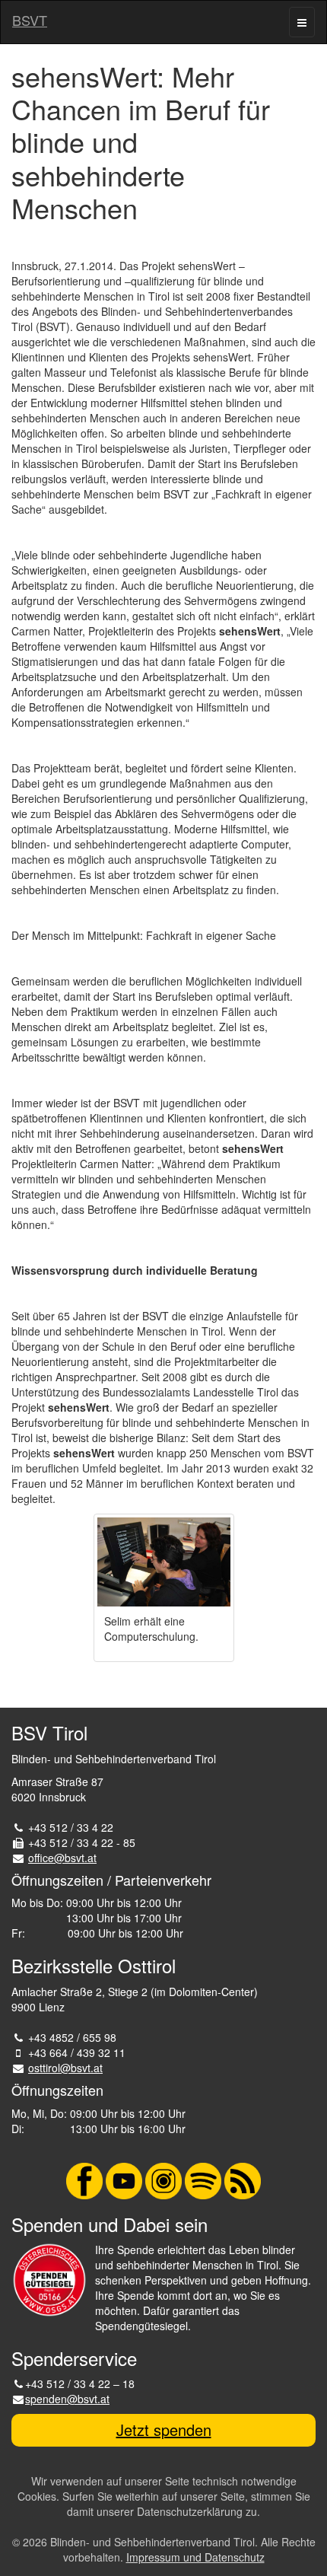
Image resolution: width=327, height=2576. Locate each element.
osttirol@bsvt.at (65, 2068)
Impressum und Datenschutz (195, 2557)
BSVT (30, 20)
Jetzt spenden (164, 2430)
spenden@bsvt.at (67, 2399)
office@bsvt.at (62, 1858)
